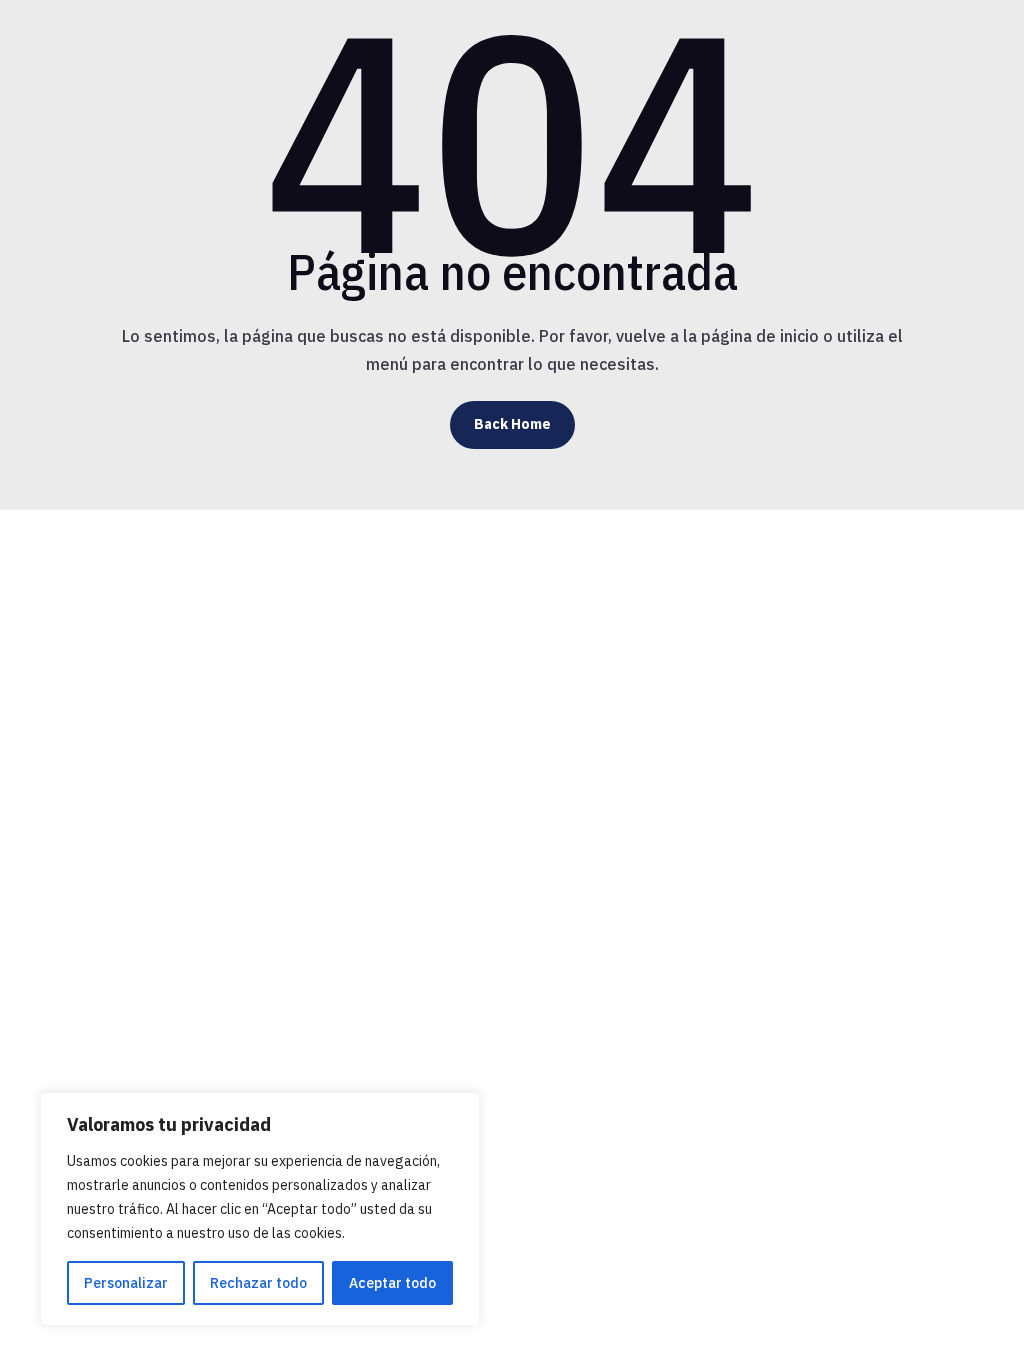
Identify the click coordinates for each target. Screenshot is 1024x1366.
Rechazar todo (258, 1283)
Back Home (512, 424)
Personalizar (126, 1283)
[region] (260, 1209)
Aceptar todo (392, 1283)
